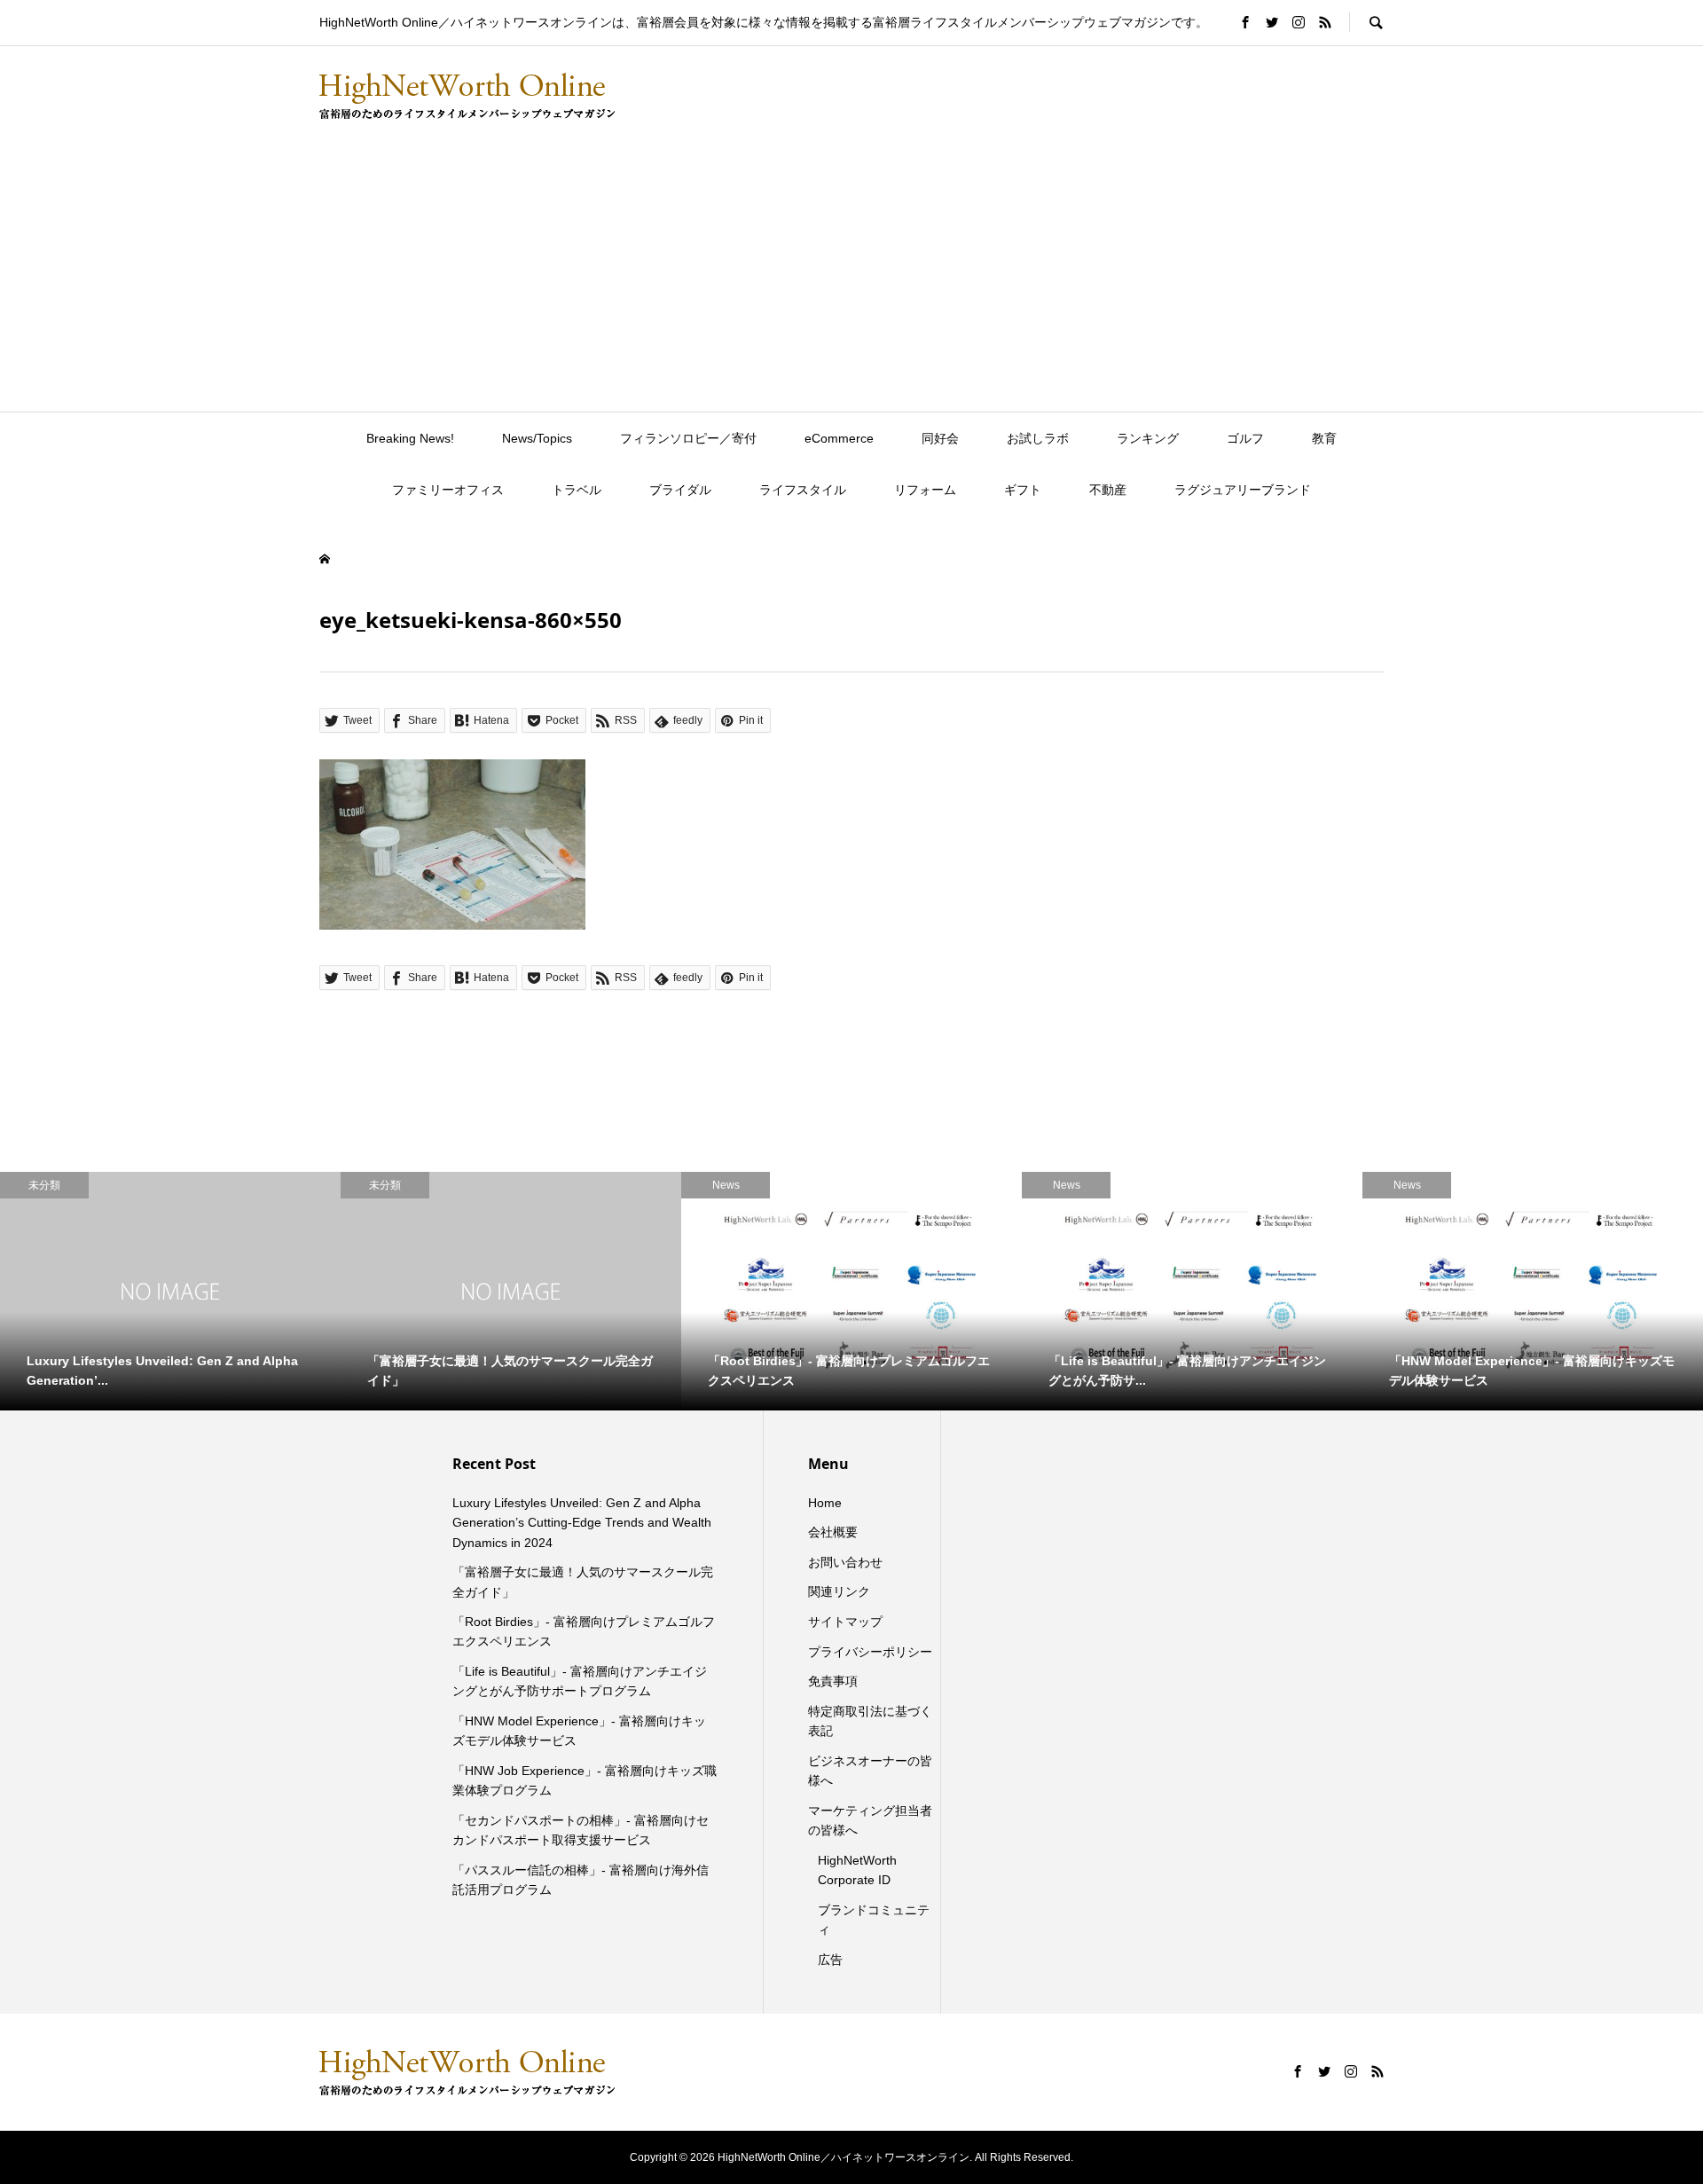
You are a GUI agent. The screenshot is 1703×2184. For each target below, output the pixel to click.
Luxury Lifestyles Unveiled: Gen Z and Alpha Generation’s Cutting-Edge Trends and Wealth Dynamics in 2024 (582, 1523)
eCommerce (839, 438)
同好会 (940, 438)
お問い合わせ (845, 1562)
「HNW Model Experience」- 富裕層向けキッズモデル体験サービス (579, 1731)
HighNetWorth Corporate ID (857, 1870)
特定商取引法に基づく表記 (870, 1721)
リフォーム (925, 490)
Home (825, 1503)
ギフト (1023, 490)
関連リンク (839, 1591)
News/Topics (537, 438)
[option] (170, 1291)
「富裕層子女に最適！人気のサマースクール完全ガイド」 (583, 1582)
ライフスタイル (803, 490)
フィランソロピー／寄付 (688, 438)
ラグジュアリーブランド (1243, 490)
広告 (830, 1960)
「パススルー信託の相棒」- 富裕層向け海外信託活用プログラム (581, 1880)
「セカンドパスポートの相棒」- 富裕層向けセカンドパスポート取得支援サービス (581, 1830)
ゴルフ (1245, 438)
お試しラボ (1038, 438)
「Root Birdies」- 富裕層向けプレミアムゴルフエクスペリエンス (584, 1631)
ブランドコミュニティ (874, 1920)
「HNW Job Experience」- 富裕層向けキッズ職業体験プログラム (585, 1780)
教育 (1324, 438)
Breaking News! (410, 438)
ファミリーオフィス (448, 490)
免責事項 (833, 1681)
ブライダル (680, 490)
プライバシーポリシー (870, 1652)
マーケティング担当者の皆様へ (870, 1820)
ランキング (1148, 438)
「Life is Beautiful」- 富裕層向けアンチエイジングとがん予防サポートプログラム (580, 1681)
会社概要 (833, 1532)
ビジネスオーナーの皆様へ (870, 1771)
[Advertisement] (851, 279)
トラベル (577, 490)
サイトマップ (845, 1622)
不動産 (1108, 490)
